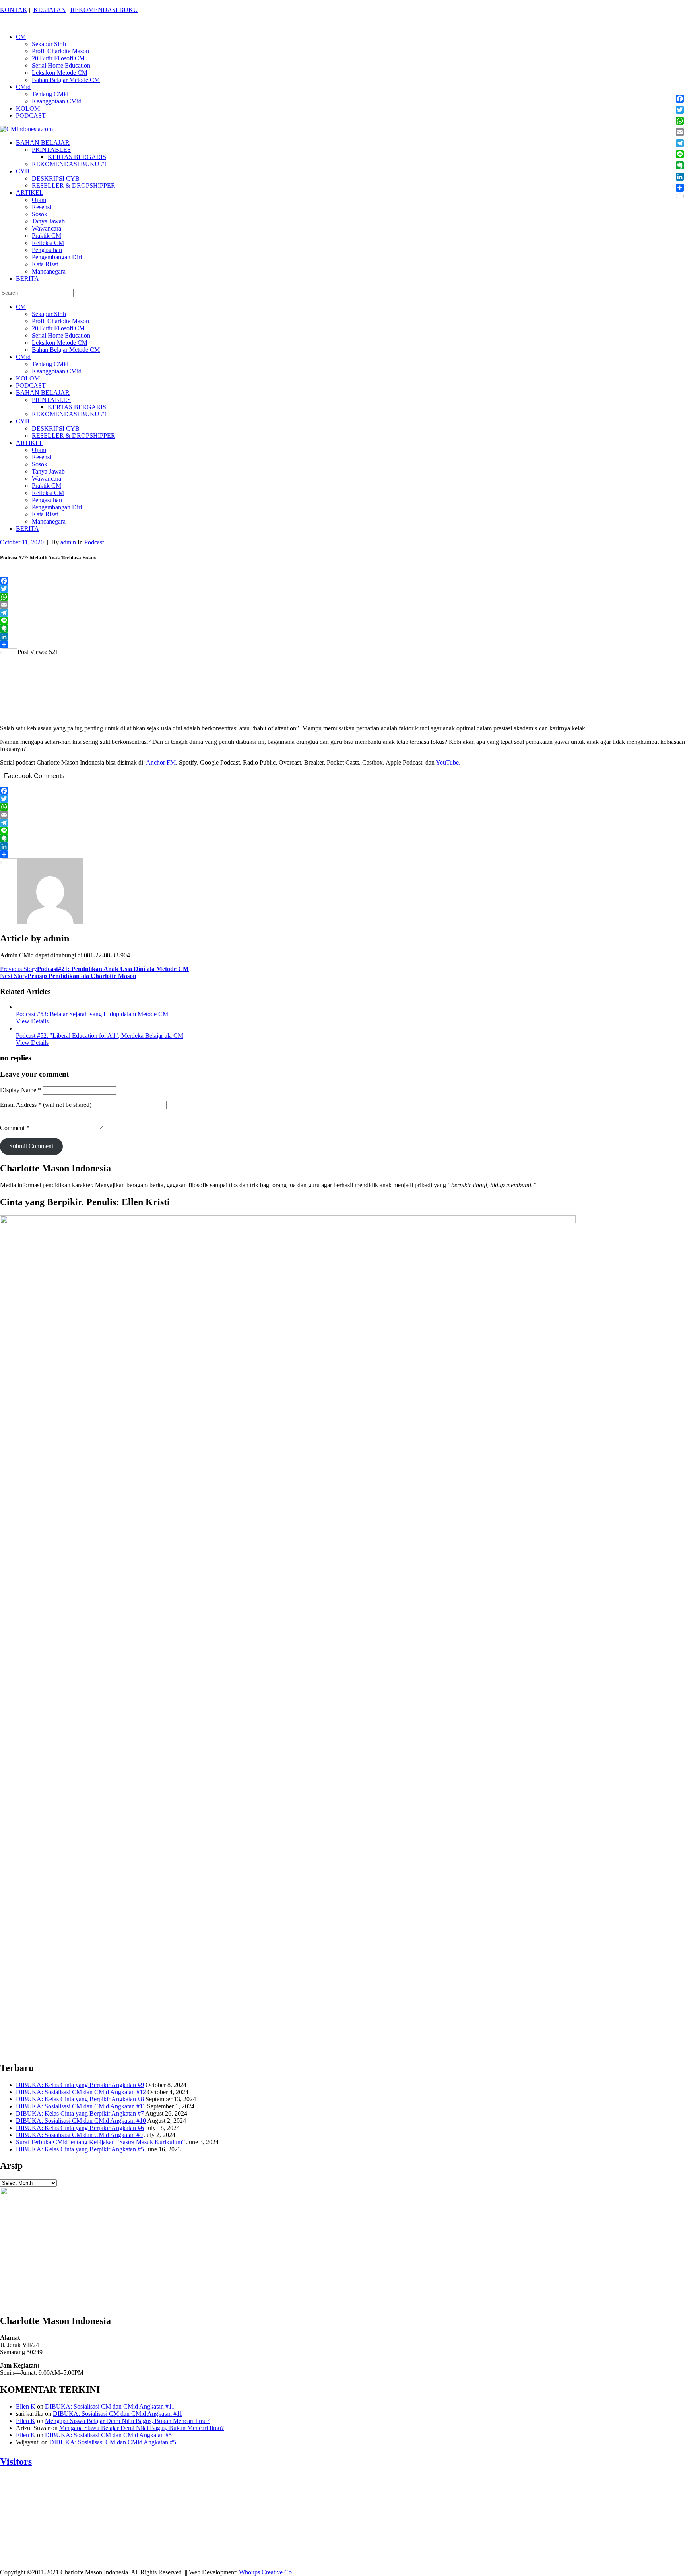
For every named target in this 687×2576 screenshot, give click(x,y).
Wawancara (47, 228)
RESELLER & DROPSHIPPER (74, 185)
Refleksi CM (48, 243)
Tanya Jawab (48, 221)
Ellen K (26, 2406)
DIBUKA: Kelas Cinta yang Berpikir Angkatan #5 (80, 2149)
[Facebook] (343, 581)
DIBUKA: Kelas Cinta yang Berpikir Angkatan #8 (80, 2099)
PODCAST (31, 116)
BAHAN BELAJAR (43, 143)
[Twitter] (343, 589)
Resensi (42, 207)
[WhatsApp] (343, 597)
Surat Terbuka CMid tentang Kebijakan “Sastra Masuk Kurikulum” (100, 2142)
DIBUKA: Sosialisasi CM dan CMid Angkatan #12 (81, 2092)
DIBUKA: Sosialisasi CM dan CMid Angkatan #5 (108, 2435)
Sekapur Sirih (49, 44)
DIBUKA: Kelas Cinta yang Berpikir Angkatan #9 (80, 2085)
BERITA (27, 279)
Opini (39, 200)
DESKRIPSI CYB (56, 178)
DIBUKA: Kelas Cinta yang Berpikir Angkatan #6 (80, 2128)
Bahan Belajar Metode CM (66, 80)
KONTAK (14, 10)
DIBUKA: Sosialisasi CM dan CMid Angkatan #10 (81, 2121)
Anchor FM (161, 762)
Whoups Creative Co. (266, 2572)
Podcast (94, 542)
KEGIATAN (50, 10)
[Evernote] (343, 629)
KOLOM (28, 108)
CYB (23, 171)
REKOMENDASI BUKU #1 (70, 164)
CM (21, 37)
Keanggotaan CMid (57, 101)
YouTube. (448, 762)
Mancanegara (49, 271)
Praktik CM (47, 236)
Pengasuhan (47, 250)
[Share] (343, 644)
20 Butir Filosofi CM (58, 58)
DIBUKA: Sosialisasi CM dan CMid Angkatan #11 (81, 2106)
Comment (15, 1128)
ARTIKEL (30, 193)
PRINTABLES (51, 150)
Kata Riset (45, 264)
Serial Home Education (61, 65)
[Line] (343, 621)
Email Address (21, 1105)
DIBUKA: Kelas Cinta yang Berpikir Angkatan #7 (80, 2113)
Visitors (16, 2461)
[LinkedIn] (343, 637)
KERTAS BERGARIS (77, 157)
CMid (23, 87)
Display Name (20, 1090)
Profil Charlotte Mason (60, 51)
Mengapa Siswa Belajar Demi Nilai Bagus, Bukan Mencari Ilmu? (127, 2421)
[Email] (343, 605)
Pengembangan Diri (57, 257)
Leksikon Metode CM (60, 73)
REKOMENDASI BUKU (104, 10)
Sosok (40, 214)
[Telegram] (343, 613)
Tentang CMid (50, 94)
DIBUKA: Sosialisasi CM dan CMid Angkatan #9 (79, 2135)
